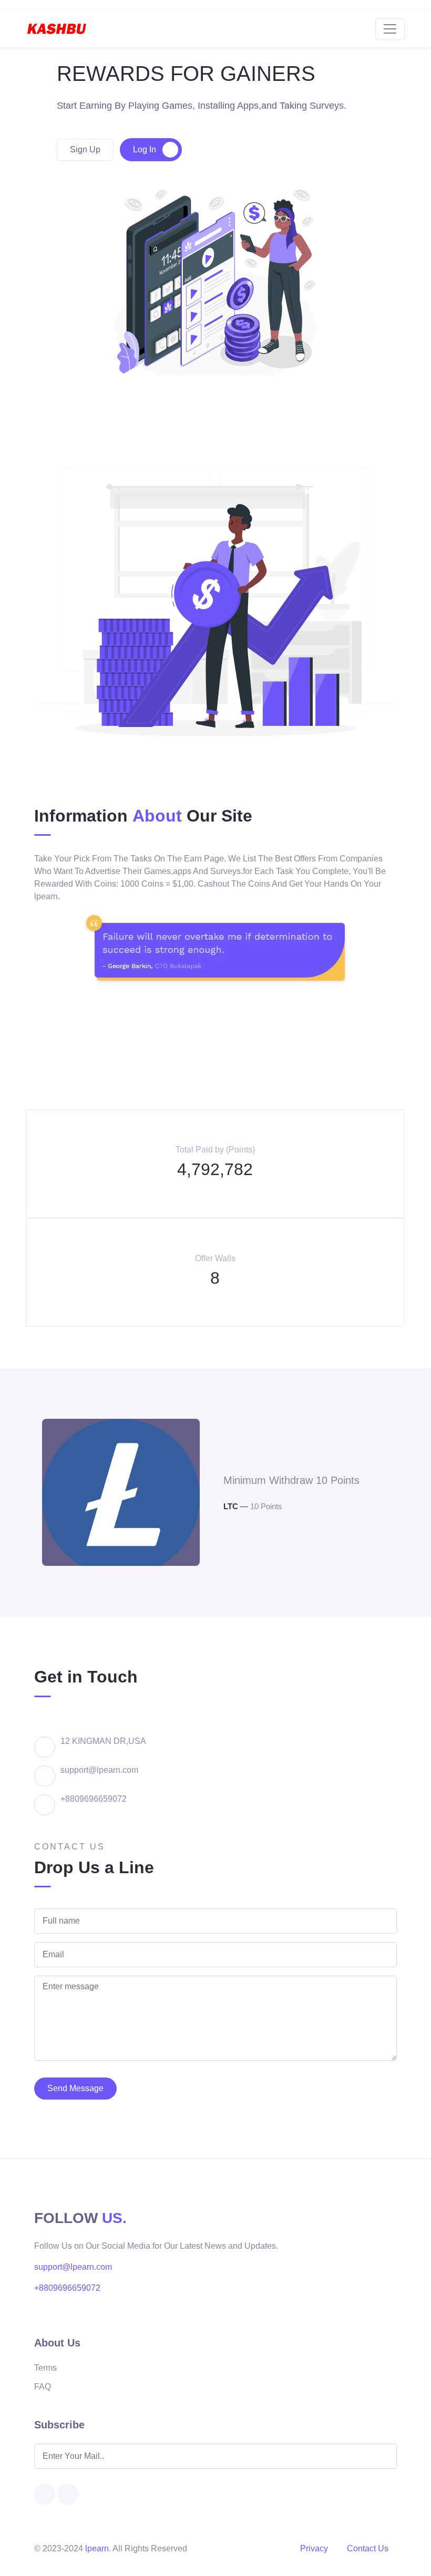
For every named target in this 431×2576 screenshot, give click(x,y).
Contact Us (368, 2548)
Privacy (314, 2548)
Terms (45, 2368)
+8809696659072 (94, 1799)
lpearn (97, 2548)
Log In (145, 149)
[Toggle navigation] (390, 29)
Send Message (75, 2088)
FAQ (43, 2387)
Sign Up (85, 149)
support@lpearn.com (99, 1770)
